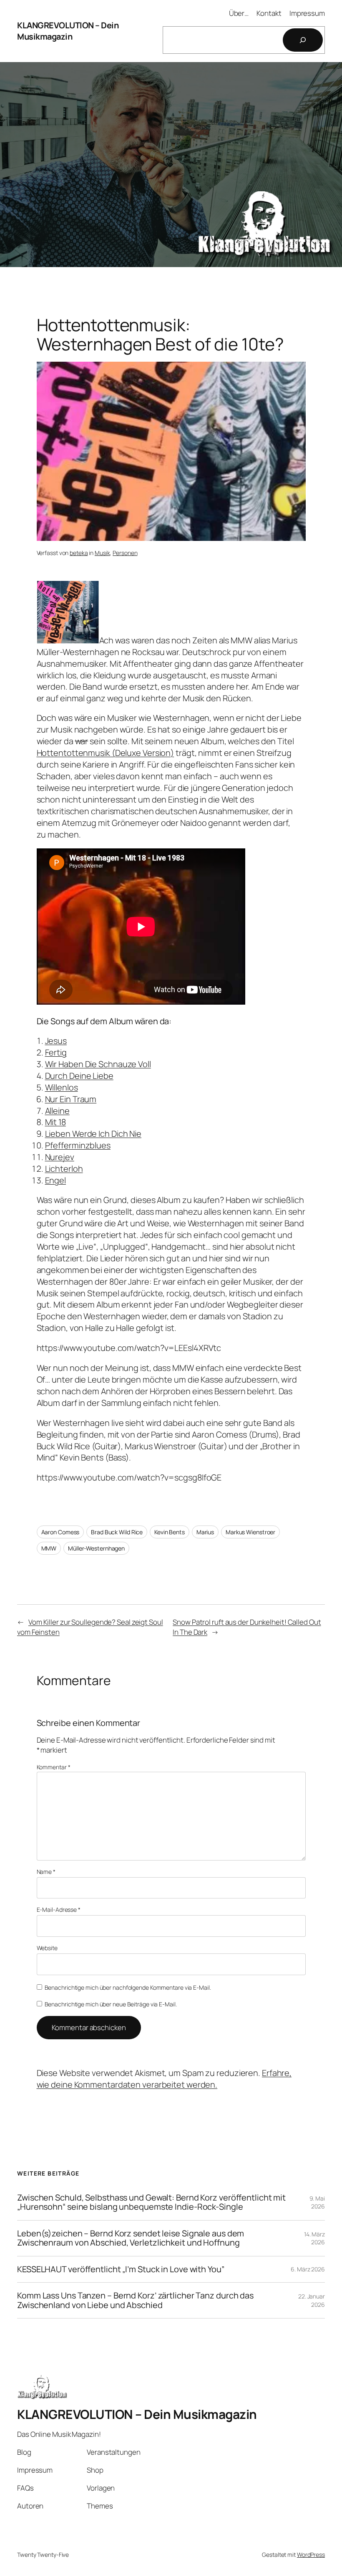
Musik (102, 553)
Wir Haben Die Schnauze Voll (98, 1064)
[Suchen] (303, 40)
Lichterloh (64, 1169)
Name (46, 1872)
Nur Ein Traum (71, 1099)
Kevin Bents (170, 1532)
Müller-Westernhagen (96, 1548)
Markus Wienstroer (250, 1532)
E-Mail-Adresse (59, 1909)
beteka (79, 553)
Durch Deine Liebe (79, 1076)
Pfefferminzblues (78, 1145)
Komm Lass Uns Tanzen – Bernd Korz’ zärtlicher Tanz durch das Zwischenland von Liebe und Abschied (135, 2300)
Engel (56, 1180)
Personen (125, 553)
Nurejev (60, 1157)
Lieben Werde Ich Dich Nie (93, 1134)
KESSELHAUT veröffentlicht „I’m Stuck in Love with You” (121, 2269)
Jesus (56, 1041)
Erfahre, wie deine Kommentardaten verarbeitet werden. (164, 2079)
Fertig (56, 1052)
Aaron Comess (60, 1532)
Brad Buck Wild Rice (117, 1532)
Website (47, 1948)
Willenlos (62, 1087)
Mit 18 (55, 1122)
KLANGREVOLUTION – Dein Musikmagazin (68, 31)
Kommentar (54, 1767)
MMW (49, 1548)
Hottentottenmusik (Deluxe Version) (106, 753)
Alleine (57, 1111)
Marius (205, 1532)
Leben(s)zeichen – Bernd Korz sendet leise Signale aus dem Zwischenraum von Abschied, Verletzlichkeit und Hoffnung (131, 2238)
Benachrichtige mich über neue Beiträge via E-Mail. (111, 2004)
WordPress (311, 2555)
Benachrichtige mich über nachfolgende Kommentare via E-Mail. (128, 1987)
